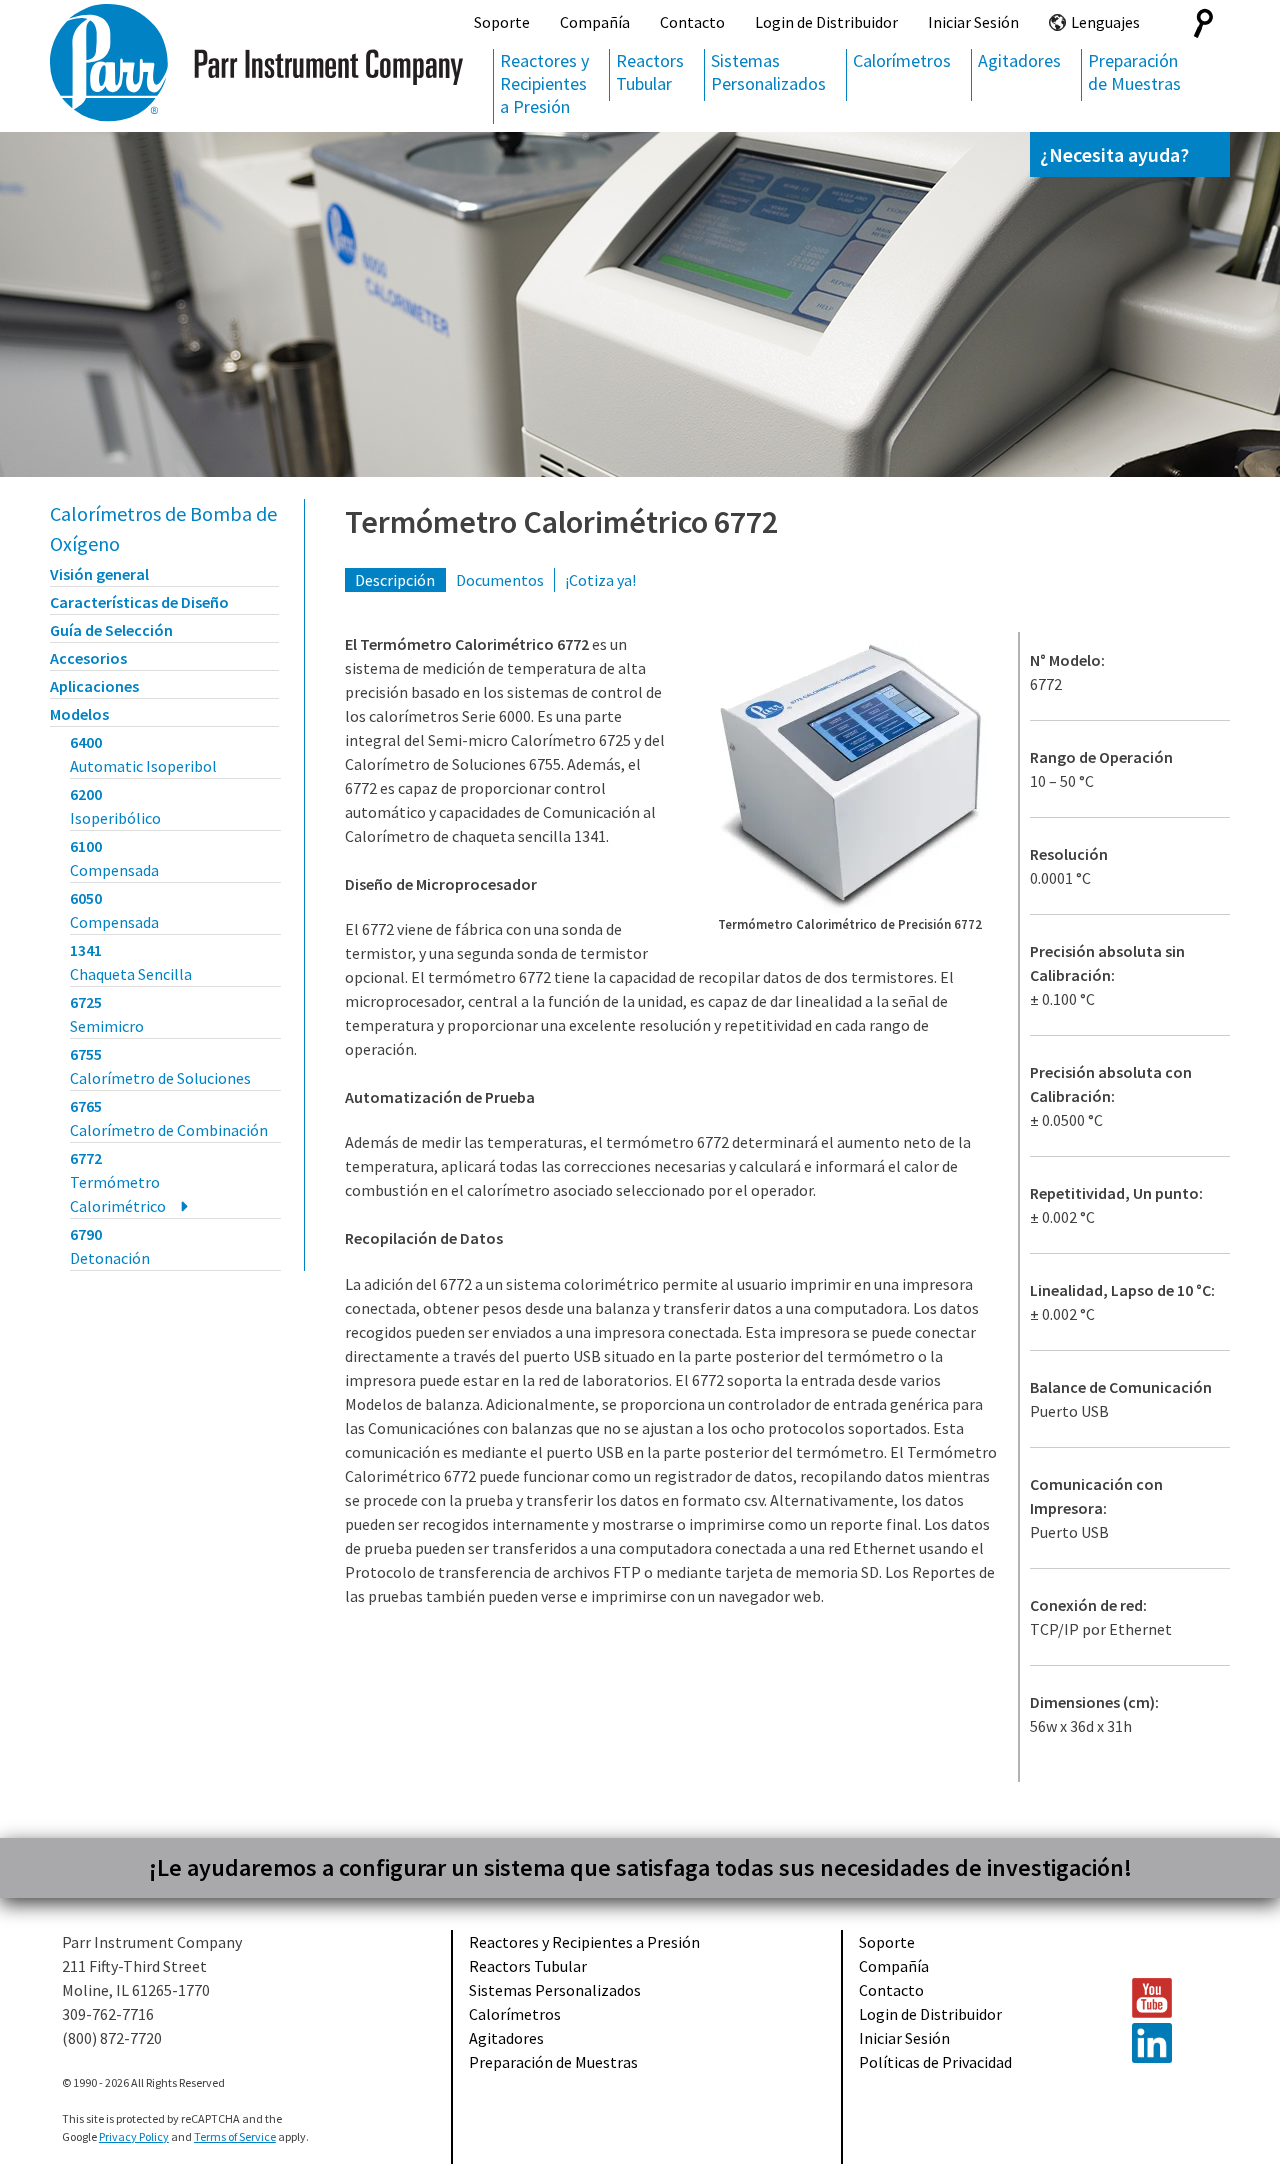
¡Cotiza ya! (600, 580)
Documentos (500, 580)
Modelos (79, 714)
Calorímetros (902, 60)
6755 (160, 1066)
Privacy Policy (134, 2136)
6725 (107, 1014)
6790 (110, 1246)
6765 (169, 1118)
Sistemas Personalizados (768, 72)
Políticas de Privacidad (935, 2062)
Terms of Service (235, 2136)
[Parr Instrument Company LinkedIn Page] (1171, 2043)
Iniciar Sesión (973, 22)
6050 (114, 910)
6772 (118, 1182)
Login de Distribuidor (826, 22)
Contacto (692, 22)
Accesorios (88, 658)
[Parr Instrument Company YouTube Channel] (1171, 1998)
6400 (143, 754)
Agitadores (1019, 60)
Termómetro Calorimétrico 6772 (561, 522)
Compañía (595, 22)
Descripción (395, 580)
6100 (114, 858)
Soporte (502, 22)
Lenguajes (1105, 22)
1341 (131, 962)
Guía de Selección (111, 630)
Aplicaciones (94, 686)
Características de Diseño (139, 602)
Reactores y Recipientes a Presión (544, 83)
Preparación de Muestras (1134, 72)
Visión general (99, 574)
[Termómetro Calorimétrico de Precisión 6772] (850, 776)
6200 (115, 806)
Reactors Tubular (650, 72)
